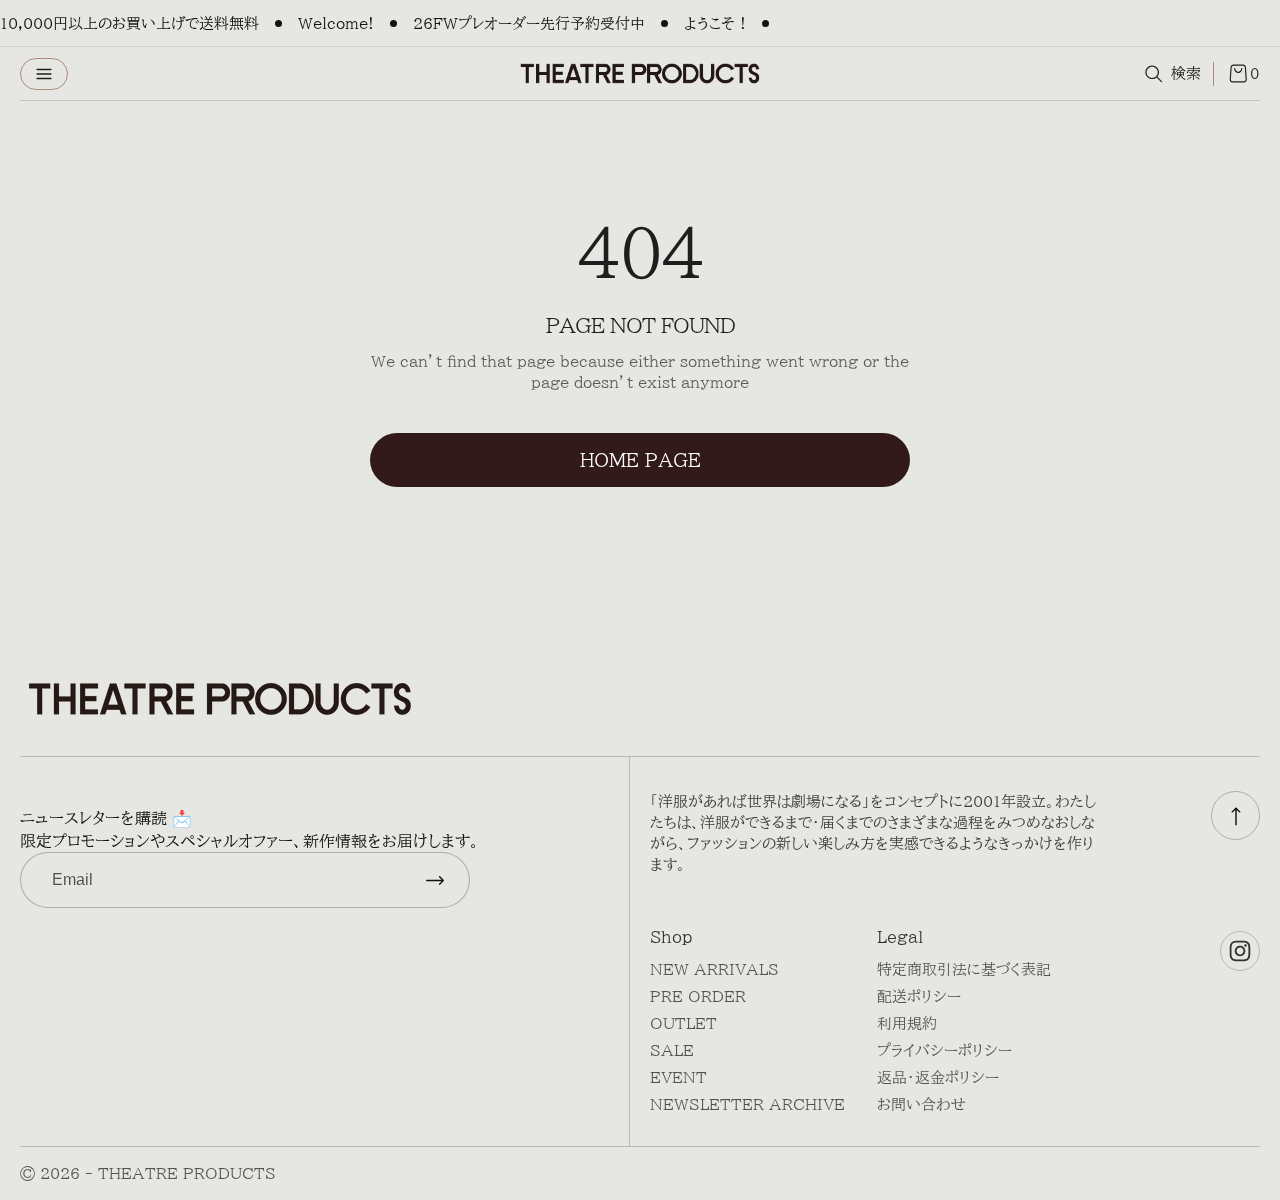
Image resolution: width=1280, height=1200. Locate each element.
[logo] (640, 73)
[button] (44, 74)
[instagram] (1240, 951)
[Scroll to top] (1235, 815)
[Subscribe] (435, 880)
